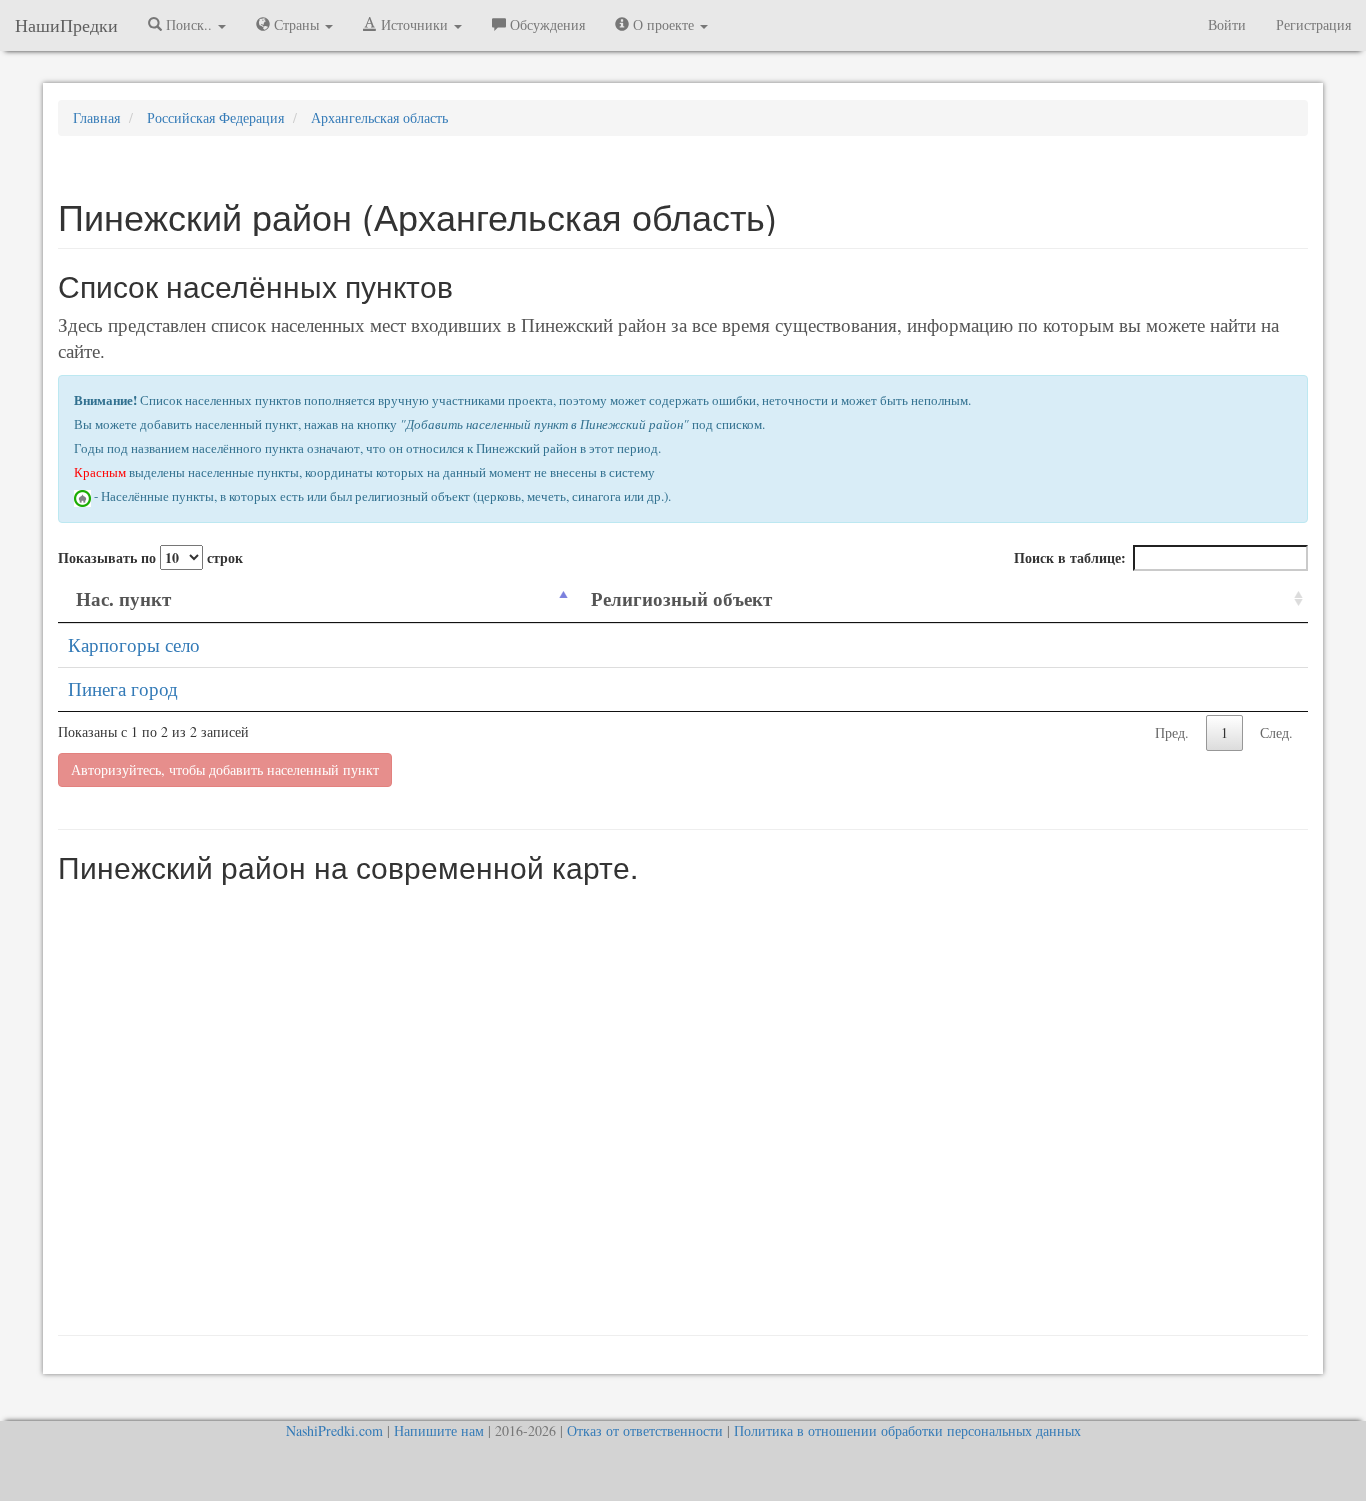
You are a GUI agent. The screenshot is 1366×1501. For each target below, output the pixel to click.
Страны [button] (296, 24)
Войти (1227, 24)
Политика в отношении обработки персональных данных (907, 1430)
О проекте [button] (663, 24)
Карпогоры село (134, 644)
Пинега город (123, 688)
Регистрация (1313, 24)
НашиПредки (66, 25)
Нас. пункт (123, 598)
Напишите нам (439, 1430)
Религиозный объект (681, 598)
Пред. (1172, 732)
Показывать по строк (150, 557)
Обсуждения (545, 24)
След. (1276, 732)
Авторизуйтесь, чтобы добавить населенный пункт (225, 769)
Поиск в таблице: (1070, 557)
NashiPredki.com (334, 1430)
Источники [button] (414, 24)
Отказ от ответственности (645, 1430)
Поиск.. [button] (189, 24)
